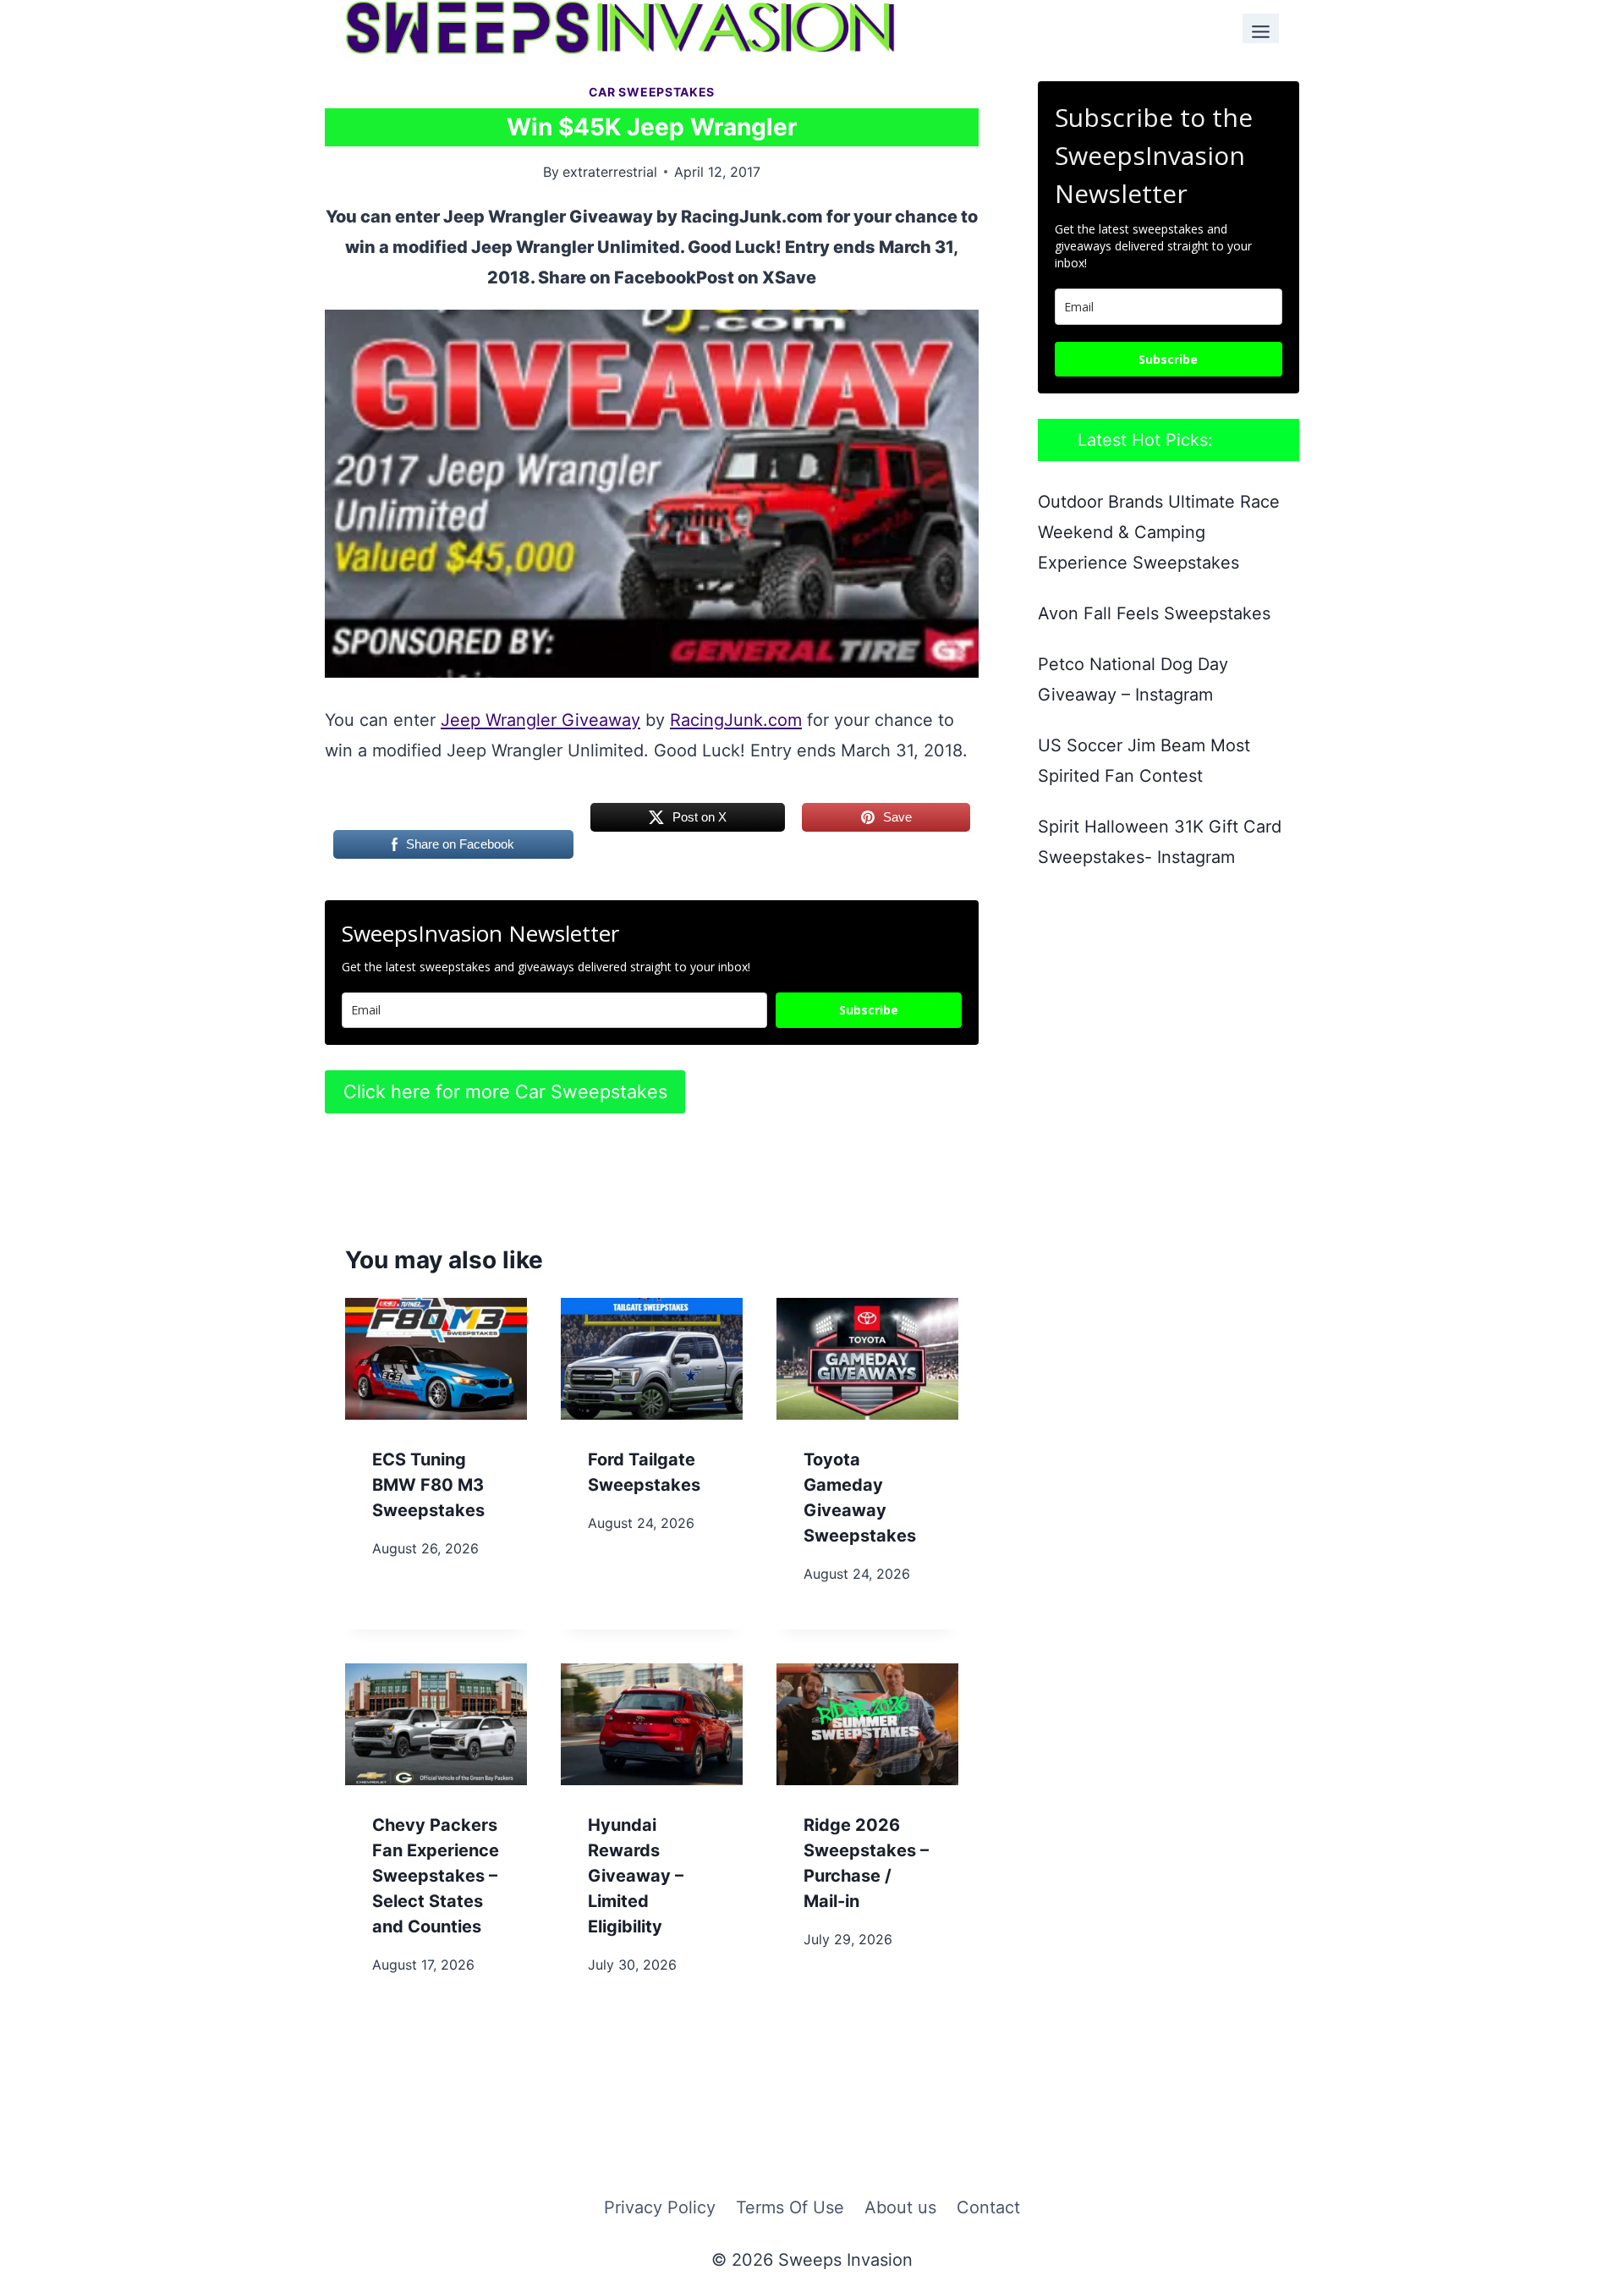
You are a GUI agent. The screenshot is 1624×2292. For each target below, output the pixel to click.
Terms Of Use (790, 2207)
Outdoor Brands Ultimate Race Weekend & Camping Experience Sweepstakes (1159, 532)
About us (900, 2207)
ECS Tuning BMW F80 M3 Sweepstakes (428, 1485)
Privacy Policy (660, 2207)
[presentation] (436, 1358)
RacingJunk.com (736, 720)
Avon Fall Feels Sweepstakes (1154, 613)
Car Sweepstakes (652, 92)
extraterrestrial (610, 172)
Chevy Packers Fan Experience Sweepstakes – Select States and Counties (436, 1876)
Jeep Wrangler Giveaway (540, 720)
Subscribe (869, 1010)
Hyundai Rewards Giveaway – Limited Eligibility (636, 1876)
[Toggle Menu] (1261, 28)
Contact (988, 2207)
